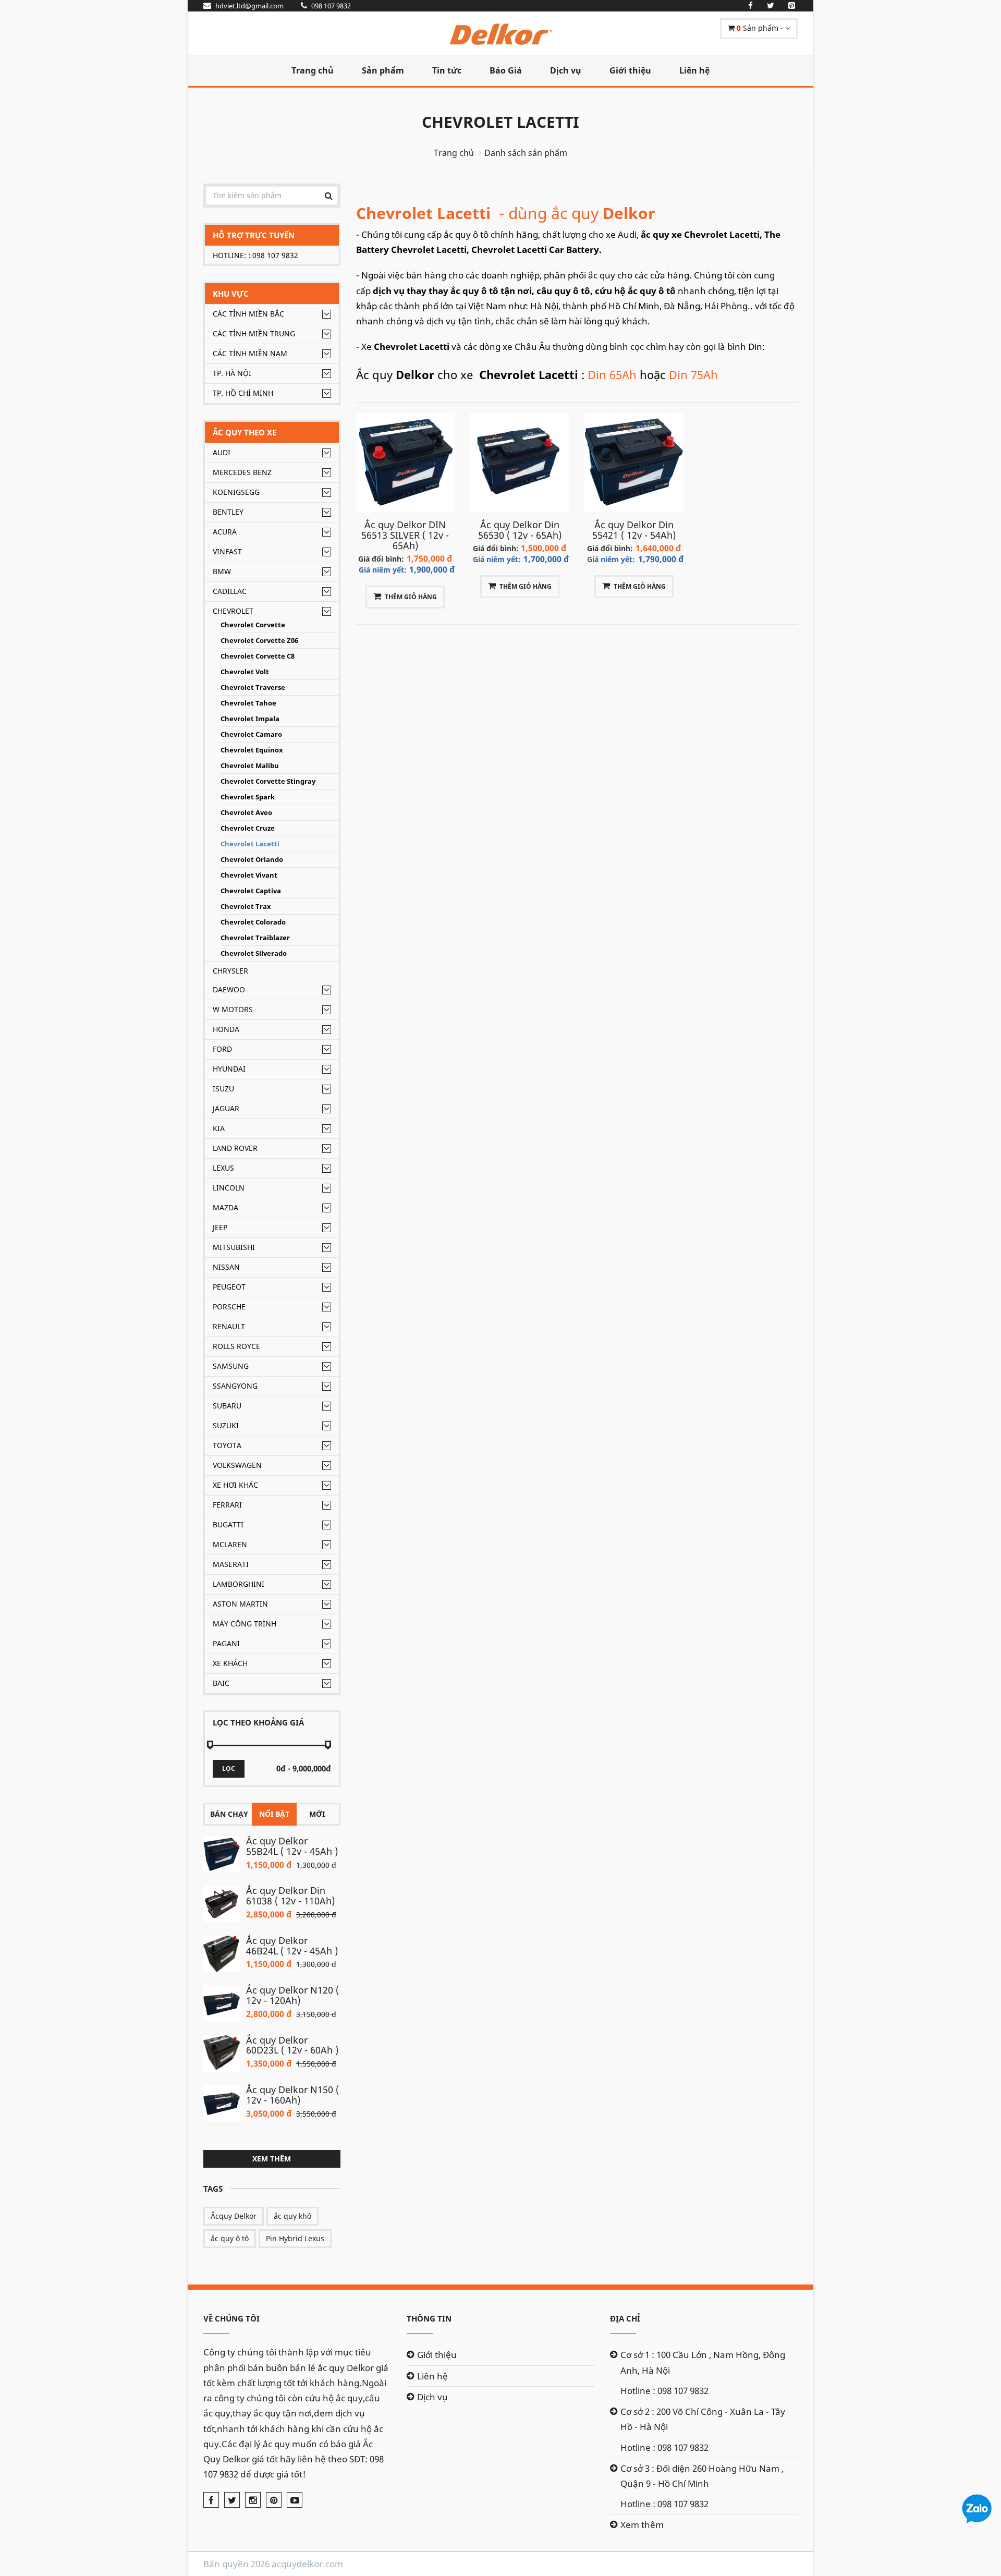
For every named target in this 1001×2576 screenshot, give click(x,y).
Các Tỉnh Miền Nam (250, 353)
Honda (226, 1029)
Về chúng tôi (231, 2318)
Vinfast (227, 551)
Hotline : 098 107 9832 (664, 2391)
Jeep (220, 1227)
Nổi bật (274, 1814)
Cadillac (230, 591)
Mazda (225, 1207)
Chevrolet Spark (248, 797)
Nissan (226, 1267)
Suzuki (226, 1425)
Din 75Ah (693, 374)
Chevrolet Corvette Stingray (268, 781)
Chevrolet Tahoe (248, 703)
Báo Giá (506, 70)
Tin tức (447, 70)
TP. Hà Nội (232, 373)
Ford (222, 1049)
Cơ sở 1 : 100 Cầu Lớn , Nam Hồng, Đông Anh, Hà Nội (703, 2362)
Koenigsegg (236, 492)
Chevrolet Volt (245, 672)
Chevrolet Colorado (253, 922)
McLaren (230, 1544)
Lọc (229, 1769)
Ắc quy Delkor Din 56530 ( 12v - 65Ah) (520, 530)
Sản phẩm (383, 70)
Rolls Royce (236, 1346)
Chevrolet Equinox (252, 750)
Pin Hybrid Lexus (295, 2238)
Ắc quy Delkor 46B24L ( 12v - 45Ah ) (292, 1946)
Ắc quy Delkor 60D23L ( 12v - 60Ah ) (292, 2045)
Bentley (228, 512)
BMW (222, 571)
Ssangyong (235, 1386)
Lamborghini (239, 1584)
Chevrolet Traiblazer (255, 938)
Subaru (227, 1406)
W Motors (233, 1009)
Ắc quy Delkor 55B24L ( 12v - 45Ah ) (292, 1846)
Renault (229, 1326)
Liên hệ (694, 70)
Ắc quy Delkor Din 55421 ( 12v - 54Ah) (634, 530)
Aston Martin (240, 1604)
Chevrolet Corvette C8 (258, 656)
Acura (225, 532)
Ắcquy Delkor (234, 2216)
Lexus (223, 1168)
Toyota (227, 1445)
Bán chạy (229, 1814)
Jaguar (226, 1108)
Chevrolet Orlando (252, 860)
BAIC (221, 1683)
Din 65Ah (612, 374)
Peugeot (229, 1287)
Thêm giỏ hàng (411, 597)
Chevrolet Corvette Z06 (259, 641)
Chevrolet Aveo (246, 813)
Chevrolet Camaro (251, 734)
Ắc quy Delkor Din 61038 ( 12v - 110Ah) (290, 1895)
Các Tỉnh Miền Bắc (248, 314)
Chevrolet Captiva (251, 891)
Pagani (226, 1643)
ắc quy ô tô (230, 2238)
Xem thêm (272, 2159)
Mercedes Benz (242, 472)
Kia (219, 1128)
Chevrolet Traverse (253, 688)
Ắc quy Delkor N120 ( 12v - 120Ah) (292, 1995)
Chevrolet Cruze (248, 828)
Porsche (229, 1307)
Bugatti (228, 1524)
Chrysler (230, 971)
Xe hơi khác (235, 1485)
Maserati (231, 1564)
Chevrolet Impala (250, 719)
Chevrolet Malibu (250, 766)
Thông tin (429, 2318)
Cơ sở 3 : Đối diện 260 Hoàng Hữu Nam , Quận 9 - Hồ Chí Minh (702, 2476)
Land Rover (235, 1148)
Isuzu (223, 1089)
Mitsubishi (234, 1247)
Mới (317, 1814)
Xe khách (230, 1663)
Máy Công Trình (245, 1624)
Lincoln (229, 1188)
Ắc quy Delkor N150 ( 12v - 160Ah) (292, 2095)
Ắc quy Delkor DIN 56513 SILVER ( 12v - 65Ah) (405, 535)
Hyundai (229, 1069)
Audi (222, 452)
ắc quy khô (292, 2216)
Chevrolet (233, 611)
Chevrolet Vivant (249, 875)
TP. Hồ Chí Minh (243, 393)
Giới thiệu (630, 70)
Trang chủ (313, 70)
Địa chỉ (625, 2318)
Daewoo (229, 989)
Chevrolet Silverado (254, 953)
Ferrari (227, 1505)
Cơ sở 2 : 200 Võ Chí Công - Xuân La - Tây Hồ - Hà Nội (703, 2419)
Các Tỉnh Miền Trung (254, 333)
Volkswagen (237, 1465)
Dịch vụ (566, 70)
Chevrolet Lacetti (500, 122)
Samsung (231, 1366)
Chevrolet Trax (246, 907)
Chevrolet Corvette (253, 625)
